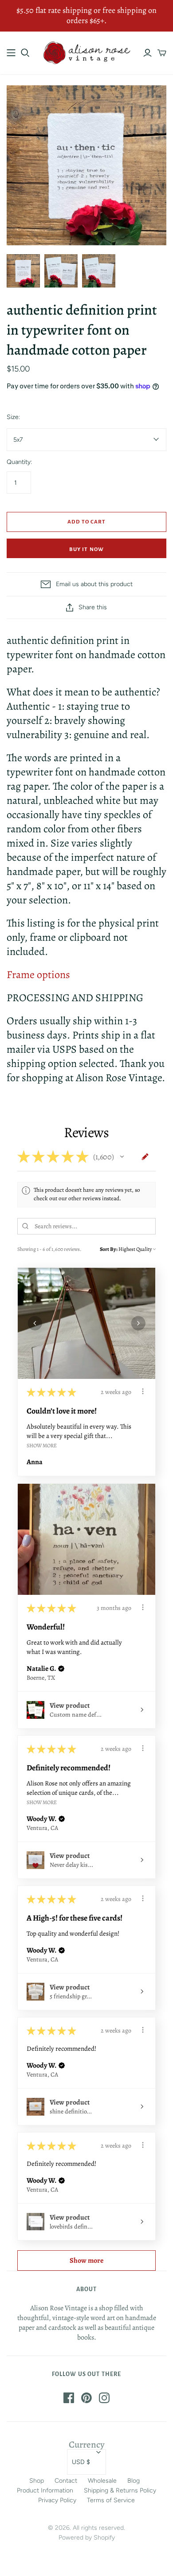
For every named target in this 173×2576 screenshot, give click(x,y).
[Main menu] (11, 53)
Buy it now (86, 549)
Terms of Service (111, 2500)
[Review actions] (143, 1391)
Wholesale (102, 2481)
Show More (42, 1445)
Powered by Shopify (87, 2538)
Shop (37, 2481)
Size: (13, 417)
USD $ (81, 2462)
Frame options (38, 974)
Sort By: (109, 1249)
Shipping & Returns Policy (120, 2490)
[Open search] (25, 53)
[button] (122, 1157)
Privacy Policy (57, 2500)
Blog (134, 2481)
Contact (66, 2481)
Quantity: (19, 462)
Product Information (45, 2490)
